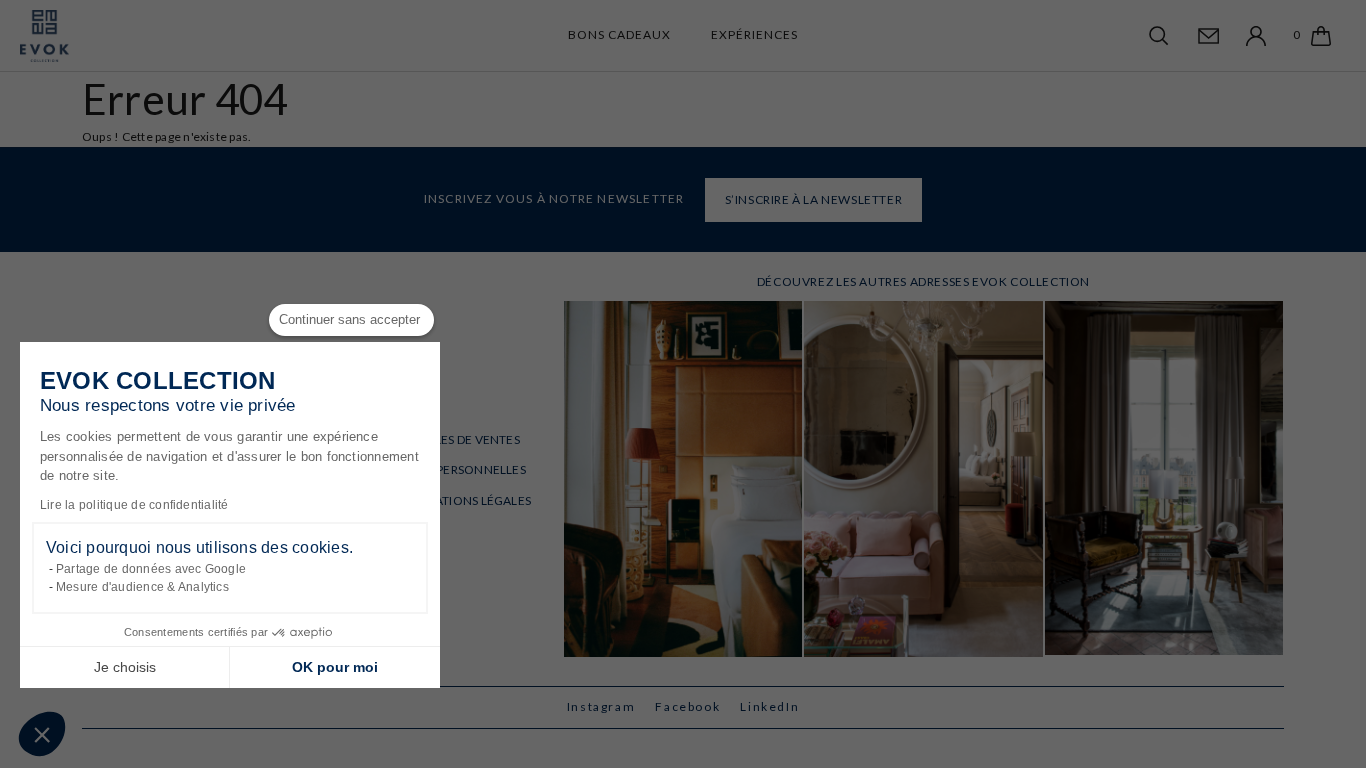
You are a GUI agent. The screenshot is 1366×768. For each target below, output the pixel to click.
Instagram (601, 706)
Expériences (754, 34)
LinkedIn (769, 706)
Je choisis (125, 667)
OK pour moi (335, 667)
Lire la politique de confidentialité (134, 505)
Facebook (687, 706)
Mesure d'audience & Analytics (142, 587)
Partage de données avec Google (151, 569)
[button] (42, 734)
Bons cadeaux (619, 34)
